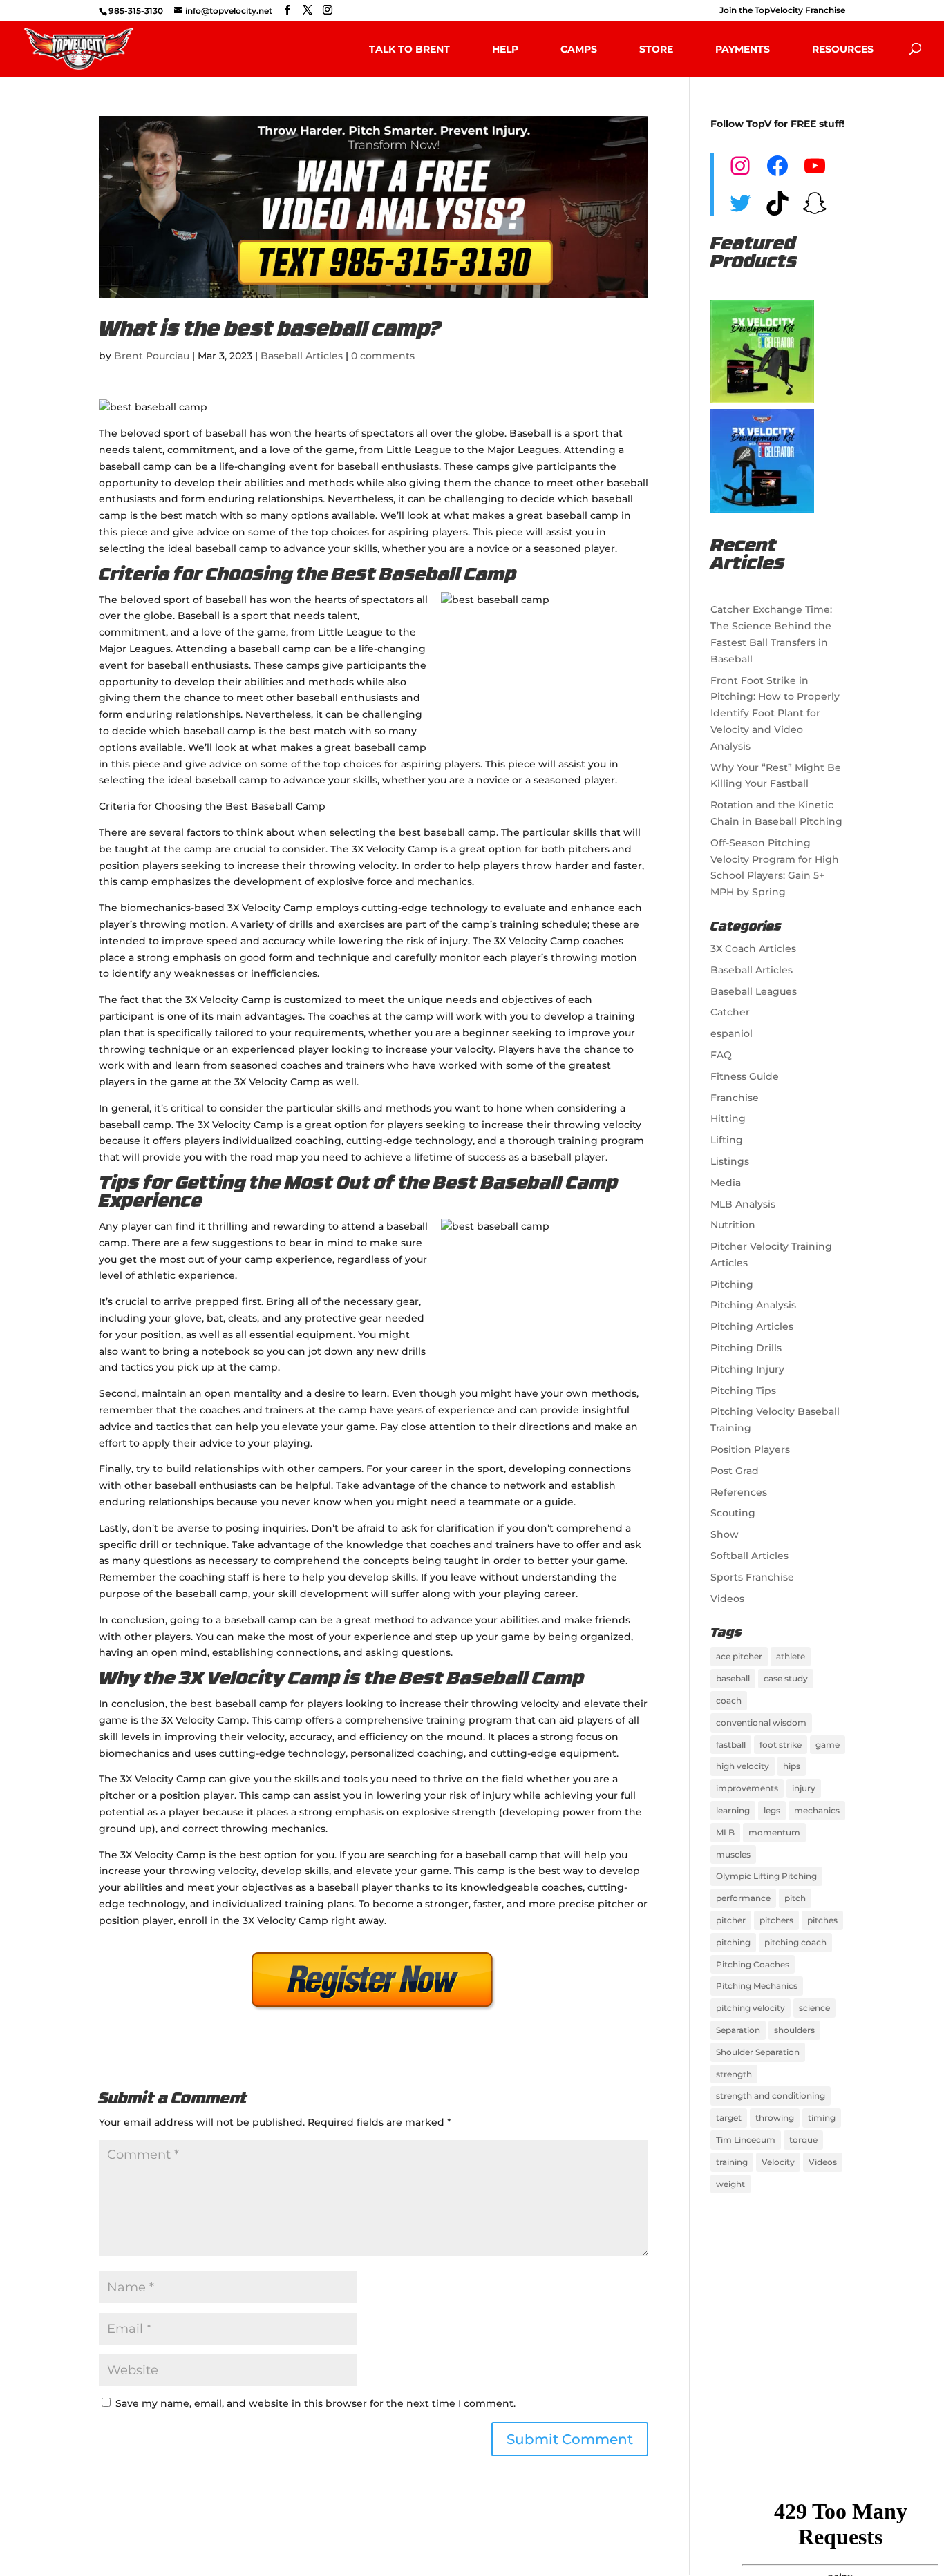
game (828, 1745)
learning (733, 1810)
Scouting (733, 1513)
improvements (747, 1788)
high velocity (743, 1766)
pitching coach (795, 1942)
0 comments (383, 356)
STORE (656, 49)
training (732, 2162)
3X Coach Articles (753, 948)
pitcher (731, 1920)
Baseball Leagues (754, 991)
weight (730, 2184)
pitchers (776, 1920)
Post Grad (735, 1471)
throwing (775, 2118)
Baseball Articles (302, 356)
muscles (733, 1854)
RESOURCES (843, 49)
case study (786, 1678)
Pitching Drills (746, 1348)
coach (729, 1700)
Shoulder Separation (758, 2052)
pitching (733, 1942)
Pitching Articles (752, 1326)
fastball (731, 1745)
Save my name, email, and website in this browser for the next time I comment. (315, 2403)
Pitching (732, 1284)
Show (725, 1534)
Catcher (730, 1012)
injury (804, 1788)
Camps (579, 49)
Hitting (728, 1118)
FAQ (721, 1055)
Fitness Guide (745, 1076)
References (739, 1492)
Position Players (750, 1449)
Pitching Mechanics (757, 1986)
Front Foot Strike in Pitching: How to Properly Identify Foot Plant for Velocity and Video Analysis (775, 713)
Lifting (727, 1140)
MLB (725, 1832)
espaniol (731, 1033)
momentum (774, 1832)
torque (803, 2140)
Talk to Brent (409, 49)
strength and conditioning (771, 2096)
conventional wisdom (761, 1723)
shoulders (794, 2030)
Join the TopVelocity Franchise (782, 11)
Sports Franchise (752, 1577)
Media (726, 1183)
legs (772, 1810)
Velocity (778, 2162)
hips (792, 1766)
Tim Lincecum (746, 2140)
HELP (505, 49)
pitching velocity (751, 2008)
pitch (795, 1898)
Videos (727, 1599)
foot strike (781, 1745)
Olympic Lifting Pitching (766, 1876)
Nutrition (733, 1225)
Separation (738, 2030)
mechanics (817, 1810)
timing (822, 2118)
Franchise (735, 1098)
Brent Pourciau (152, 356)
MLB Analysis (743, 1204)
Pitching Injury (747, 1369)
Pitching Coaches (753, 1964)
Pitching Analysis (753, 1305)
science (814, 2008)
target (729, 2118)
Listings (730, 1161)
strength (734, 2074)
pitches (822, 1920)
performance (743, 1898)
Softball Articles (749, 1556)
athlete (791, 1656)
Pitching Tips (743, 1391)
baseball (733, 1678)
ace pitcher (739, 1656)
